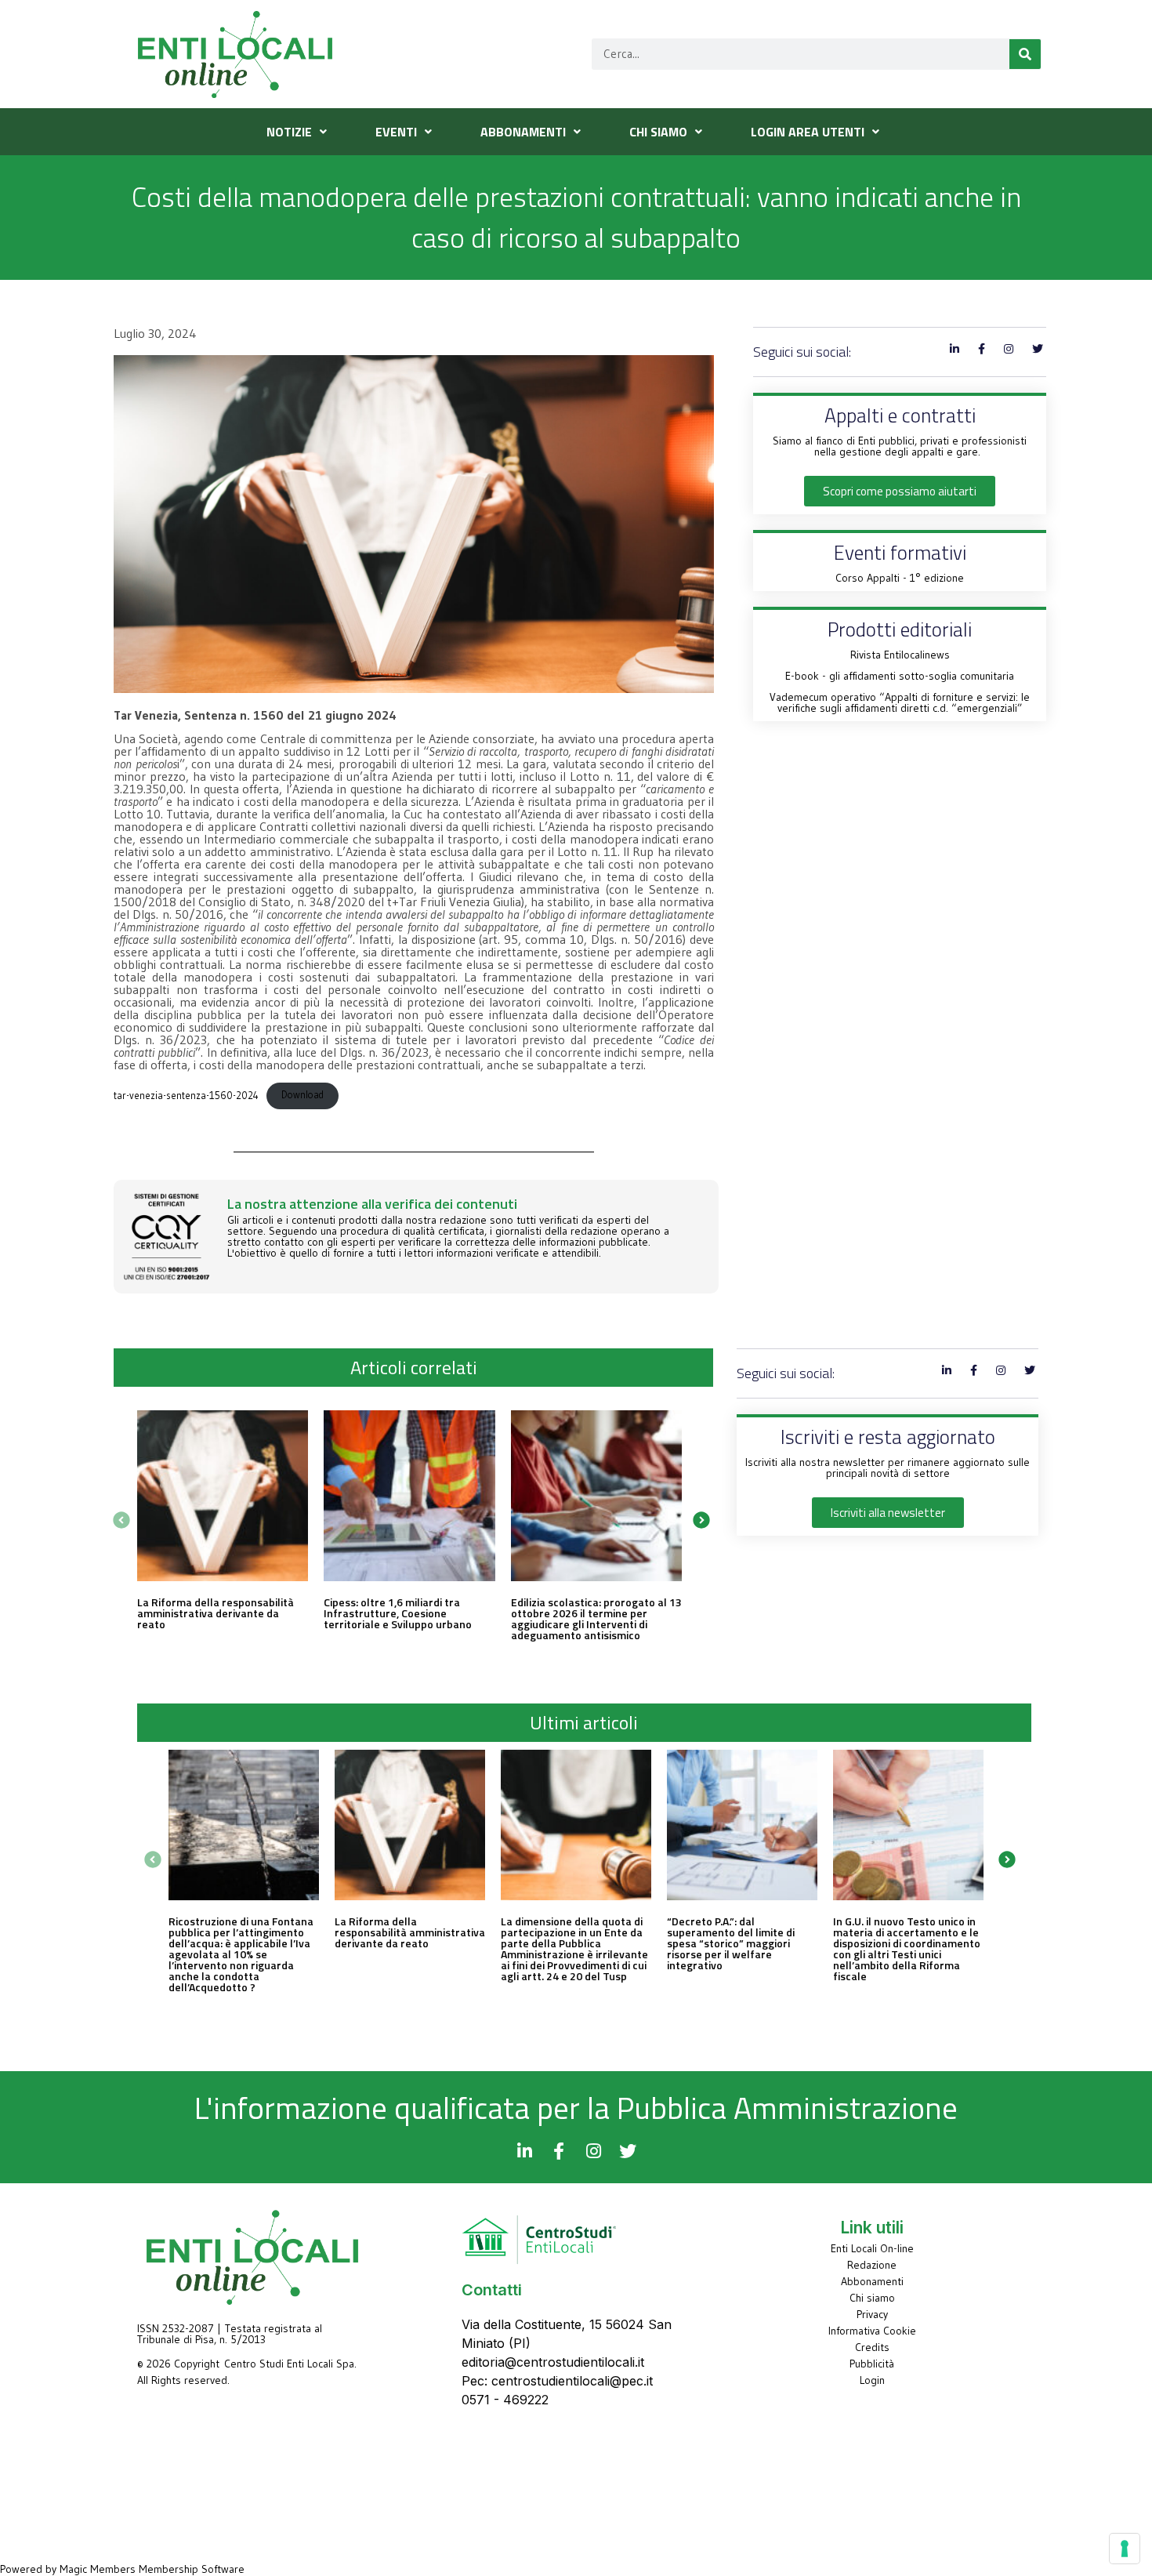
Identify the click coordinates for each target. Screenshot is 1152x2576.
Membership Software (192, 2569)
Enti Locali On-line (872, 2248)
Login (872, 2380)
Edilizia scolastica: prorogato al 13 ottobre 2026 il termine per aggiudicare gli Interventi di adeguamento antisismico (596, 1618)
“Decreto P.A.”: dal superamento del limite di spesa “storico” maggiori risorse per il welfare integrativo (731, 1943)
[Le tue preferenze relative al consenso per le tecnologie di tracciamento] (1125, 2549)
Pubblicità (872, 2364)
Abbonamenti (872, 2281)
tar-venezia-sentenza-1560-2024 (186, 1095)
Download (302, 1095)
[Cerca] (1025, 54)
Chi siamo (872, 2298)
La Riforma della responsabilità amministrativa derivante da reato (216, 1613)
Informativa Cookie (872, 2331)
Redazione (872, 2265)
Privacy (872, 2314)
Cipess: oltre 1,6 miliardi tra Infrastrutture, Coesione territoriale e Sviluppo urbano (398, 1613)
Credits (872, 2347)
